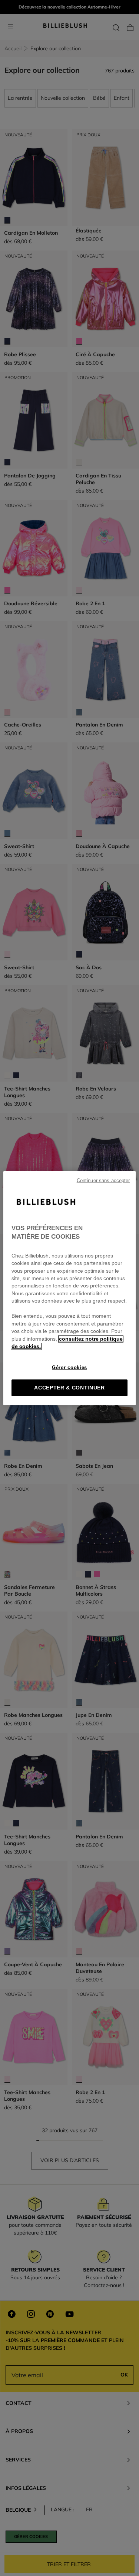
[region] (69, 1288)
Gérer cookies (69, 1367)
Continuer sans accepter (103, 1180)
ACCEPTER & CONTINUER (69, 1388)
